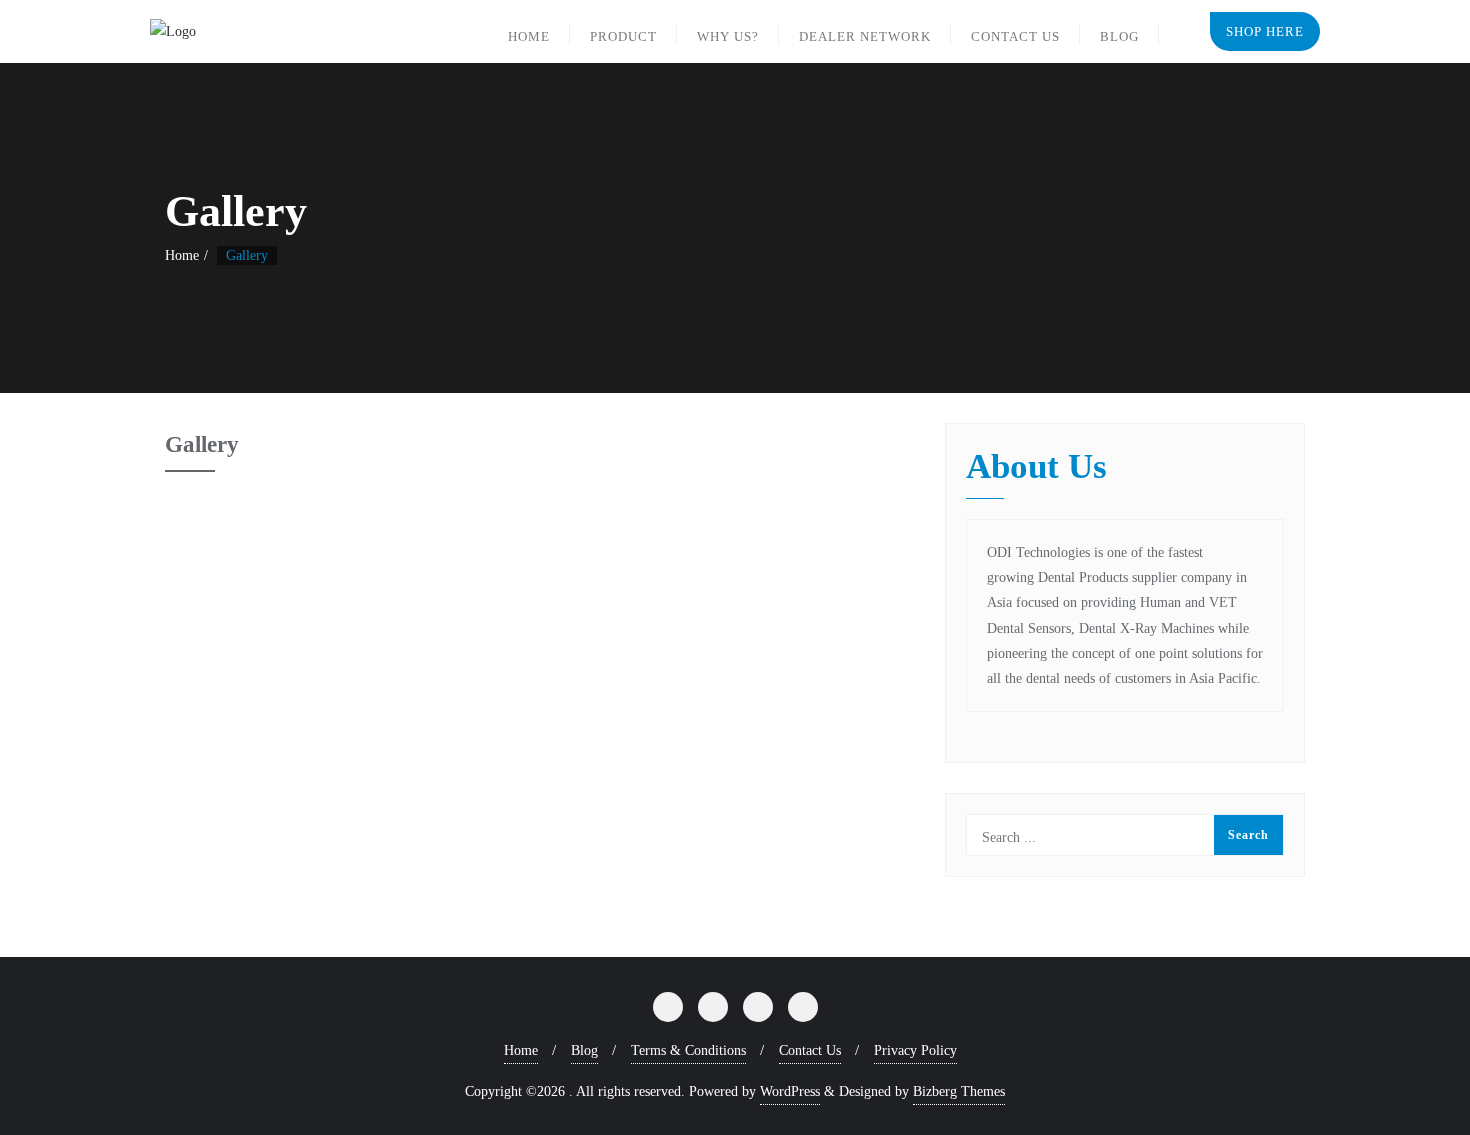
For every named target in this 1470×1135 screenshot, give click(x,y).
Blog (584, 1050)
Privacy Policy (915, 1050)
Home (182, 255)
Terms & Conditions (688, 1050)
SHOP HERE (1265, 31)
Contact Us (810, 1050)
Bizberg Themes (959, 1091)
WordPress (790, 1091)
